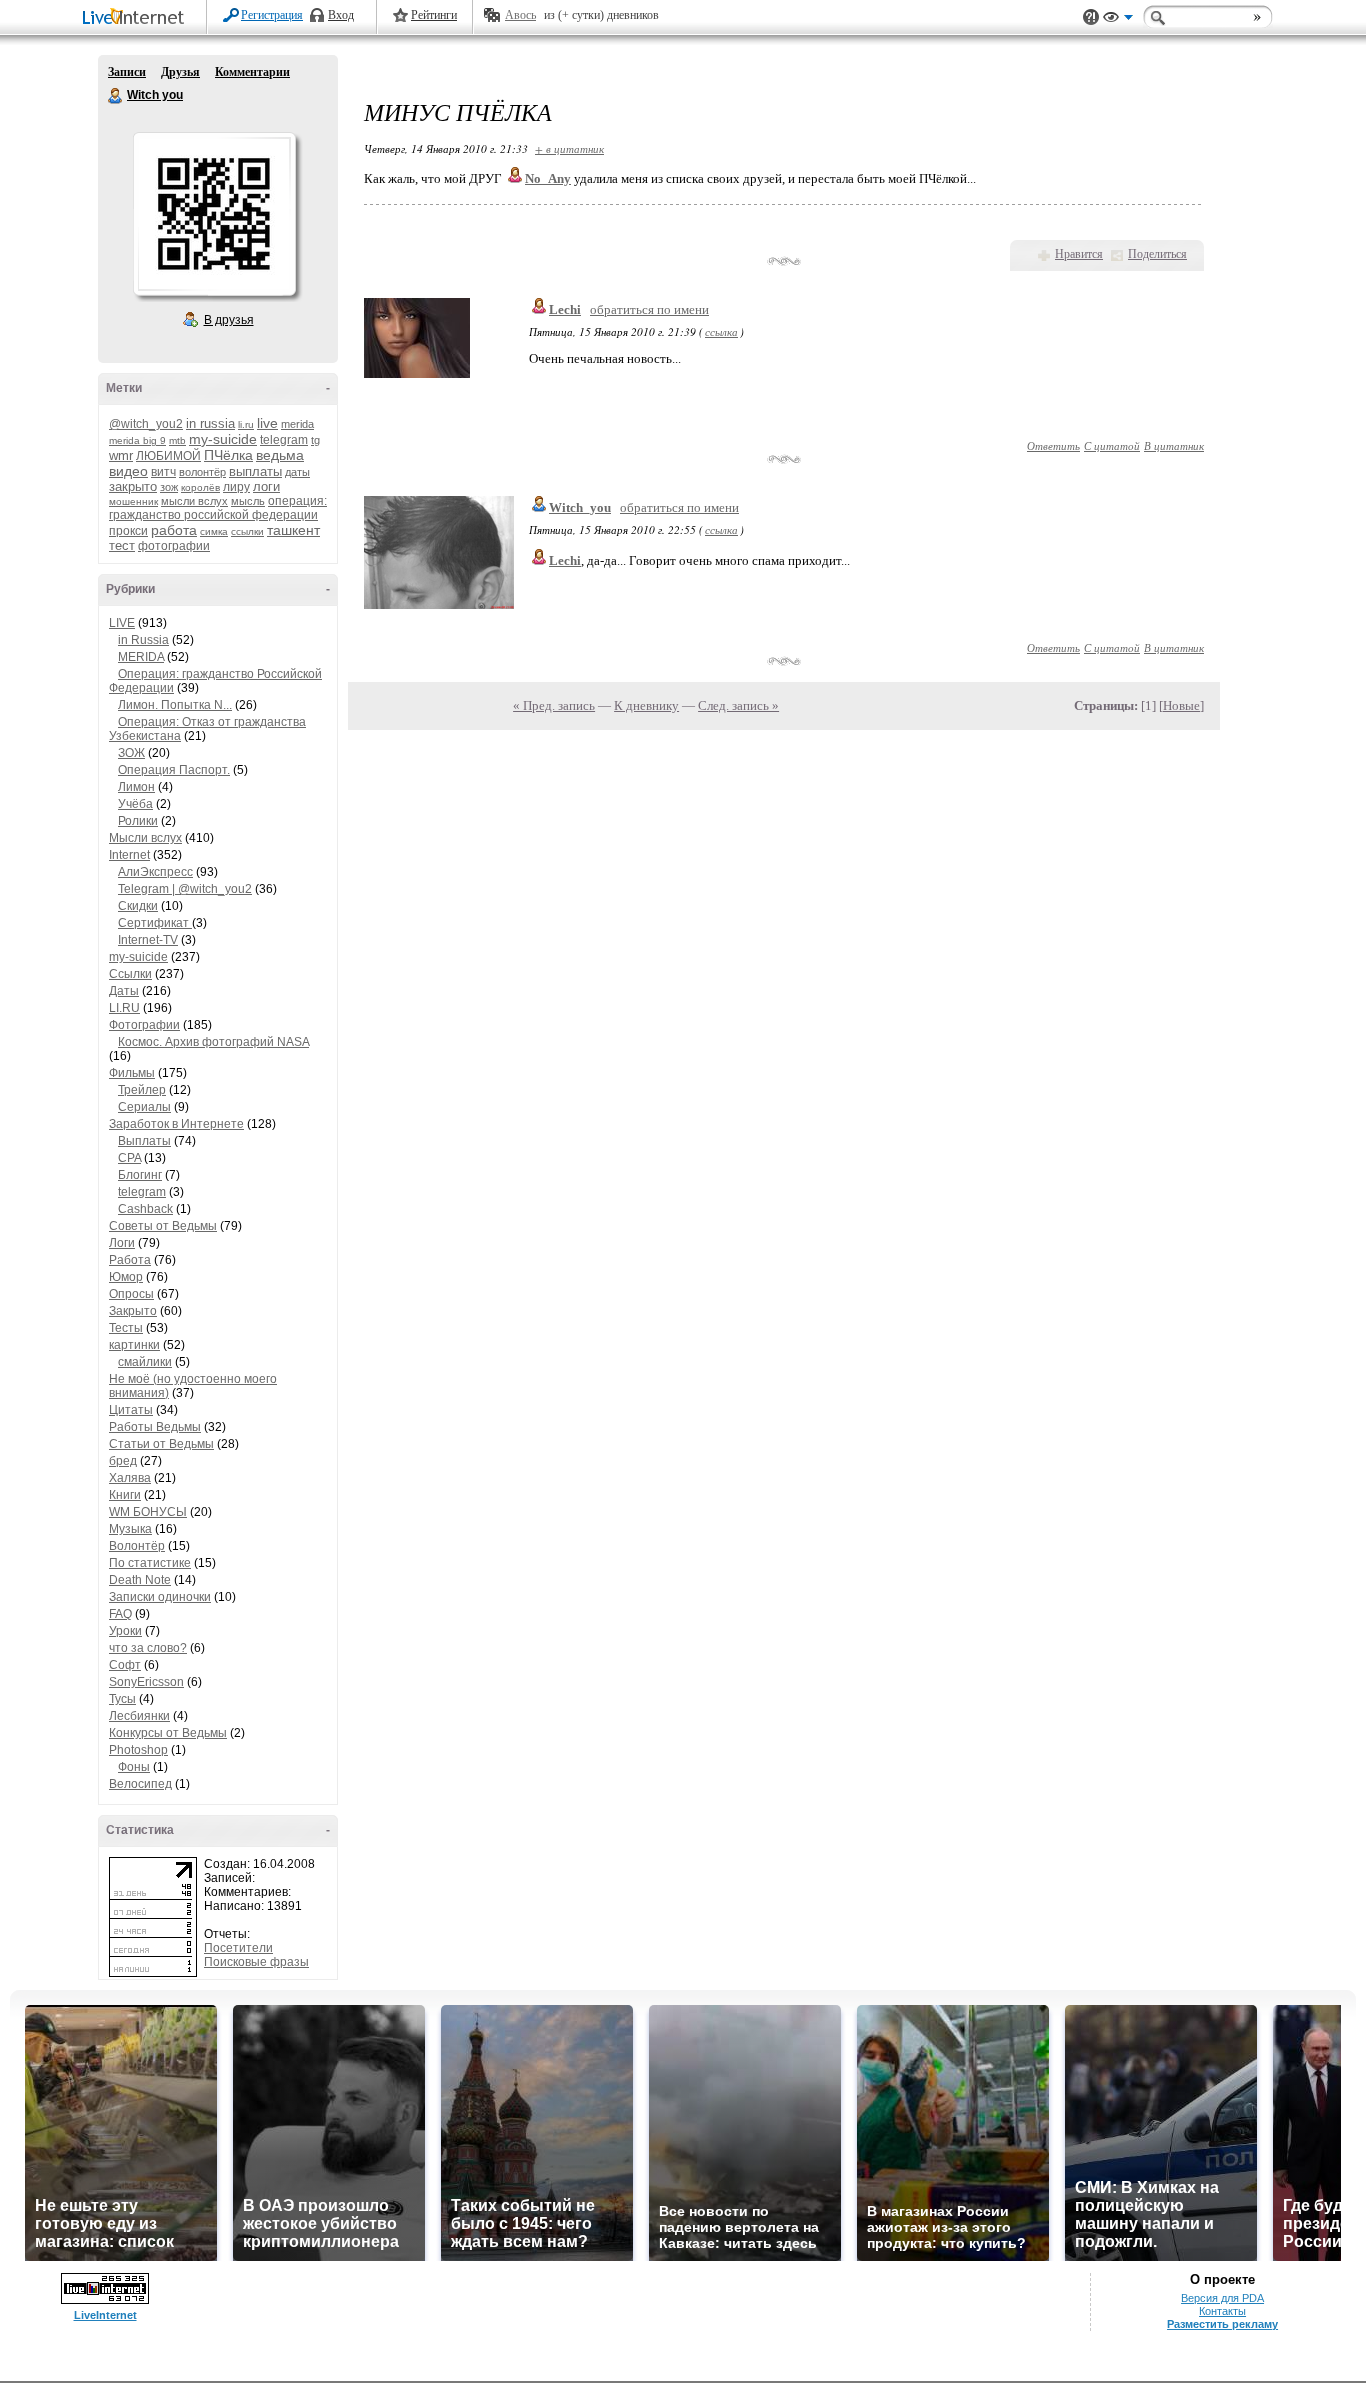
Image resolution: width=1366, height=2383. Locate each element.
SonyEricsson (146, 1682)
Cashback (145, 1209)
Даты (124, 991)
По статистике (150, 1563)
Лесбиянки (139, 1716)
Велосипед (140, 1784)
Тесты (126, 1328)
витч (163, 472)
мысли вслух (194, 501)
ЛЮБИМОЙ (168, 456)
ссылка (721, 331)
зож (169, 487)
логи (266, 486)
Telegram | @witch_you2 (185, 889)
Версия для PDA (1222, 2298)
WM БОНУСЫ (148, 1512)
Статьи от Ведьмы (161, 1444)
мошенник (133, 501)
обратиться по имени (649, 309)
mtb (177, 440)
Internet (129, 855)
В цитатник (1174, 445)
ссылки (247, 531)
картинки (134, 1345)
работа (174, 530)
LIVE (122, 623)
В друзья (229, 320)
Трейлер (142, 1090)
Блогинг (140, 1175)
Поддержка (1091, 17)
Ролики (138, 821)
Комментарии (252, 72)
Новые (1181, 705)
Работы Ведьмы (155, 1427)
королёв (200, 487)
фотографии (174, 546)
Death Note (140, 1580)
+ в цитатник (569, 148)
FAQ (120, 1614)
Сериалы (144, 1107)
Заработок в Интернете (176, 1124)
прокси (128, 531)
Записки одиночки (160, 1597)
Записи (127, 72)
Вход (341, 15)
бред (123, 1461)
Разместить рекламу (1222, 2324)
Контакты (1222, 2311)
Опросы (131, 1294)
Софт (125, 1665)
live (267, 423)
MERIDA (141, 657)
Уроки (125, 1631)
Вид (1118, 20)
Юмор (126, 1277)
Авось (520, 15)
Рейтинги (434, 15)
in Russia (143, 640)
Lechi (565, 309)
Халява (130, 1478)
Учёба (135, 804)
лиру (236, 487)
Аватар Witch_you (214, 214)
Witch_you (580, 507)
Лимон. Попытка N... (175, 705)
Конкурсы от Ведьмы (168, 1733)
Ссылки (130, 974)
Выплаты (144, 1141)
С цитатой (1112, 445)
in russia (210, 423)
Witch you (116, 96)
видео (128, 471)
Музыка (130, 1529)
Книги (125, 1495)
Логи (122, 1243)
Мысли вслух (145, 838)
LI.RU (124, 1008)
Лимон (136, 787)
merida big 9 (137, 440)
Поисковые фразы (256, 1962)
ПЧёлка (228, 455)
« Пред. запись (554, 705)
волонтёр (202, 472)
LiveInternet (137, 18)
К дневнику (646, 705)
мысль (248, 501)
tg (315, 440)
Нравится (1079, 254)
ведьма (280, 455)
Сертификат (155, 923)
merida (297, 424)
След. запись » (738, 705)
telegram (284, 440)
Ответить (1053, 445)
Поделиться (1157, 254)
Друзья (180, 72)
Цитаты (131, 1410)
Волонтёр (137, 1546)
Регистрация (272, 15)
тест (122, 545)
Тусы (122, 1699)
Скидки (138, 906)
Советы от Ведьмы (163, 1226)
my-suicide (223, 439)
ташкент (293, 530)
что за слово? (148, 1648)
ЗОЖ (131, 753)
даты (297, 472)
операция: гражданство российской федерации (218, 508)
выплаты (255, 471)
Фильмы (132, 1073)
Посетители (238, 1948)
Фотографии (144, 1025)
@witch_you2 (146, 424)
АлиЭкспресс (155, 872)
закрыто (133, 486)
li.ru (246, 424)
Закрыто (133, 1311)
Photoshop (138, 1750)
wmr (121, 455)
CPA (129, 1158)
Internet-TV (148, 940)
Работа (130, 1260)
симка (214, 531)
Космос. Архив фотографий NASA (213, 1042)
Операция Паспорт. (174, 770)
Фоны (134, 1767)
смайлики (145, 1362)
